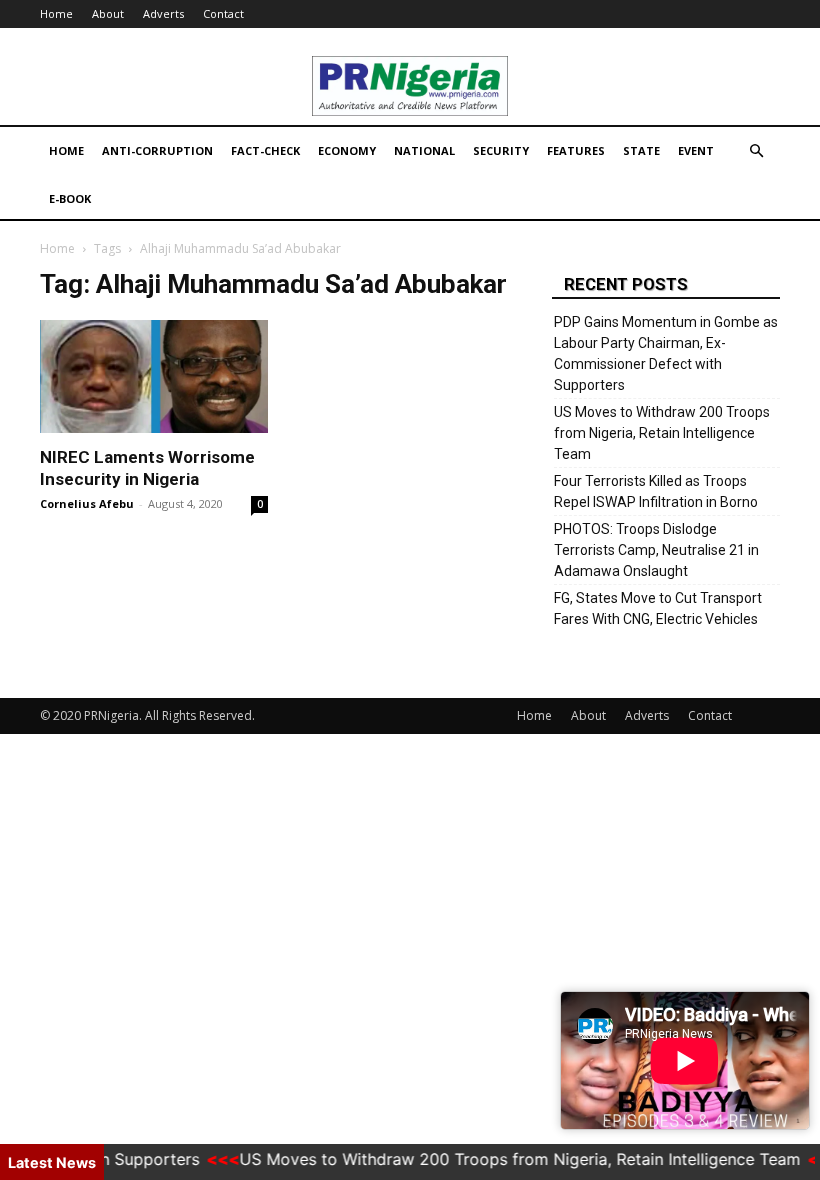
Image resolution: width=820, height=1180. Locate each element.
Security (501, 150)
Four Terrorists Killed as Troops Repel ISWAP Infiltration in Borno (656, 491)
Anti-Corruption (157, 150)
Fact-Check (265, 150)
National (424, 150)
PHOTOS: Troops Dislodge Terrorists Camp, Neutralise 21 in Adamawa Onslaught (656, 550)
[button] (756, 151)
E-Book (70, 198)
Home (56, 13)
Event (696, 150)
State (641, 150)
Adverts (163, 13)
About (108, 13)
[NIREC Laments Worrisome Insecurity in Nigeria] (154, 376)
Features (576, 150)
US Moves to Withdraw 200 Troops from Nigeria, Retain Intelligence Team (662, 433)
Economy (347, 150)
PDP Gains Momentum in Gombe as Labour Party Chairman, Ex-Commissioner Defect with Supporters (666, 353)
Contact (223, 13)
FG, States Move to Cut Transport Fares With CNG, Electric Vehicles (658, 608)
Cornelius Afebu (87, 503)
